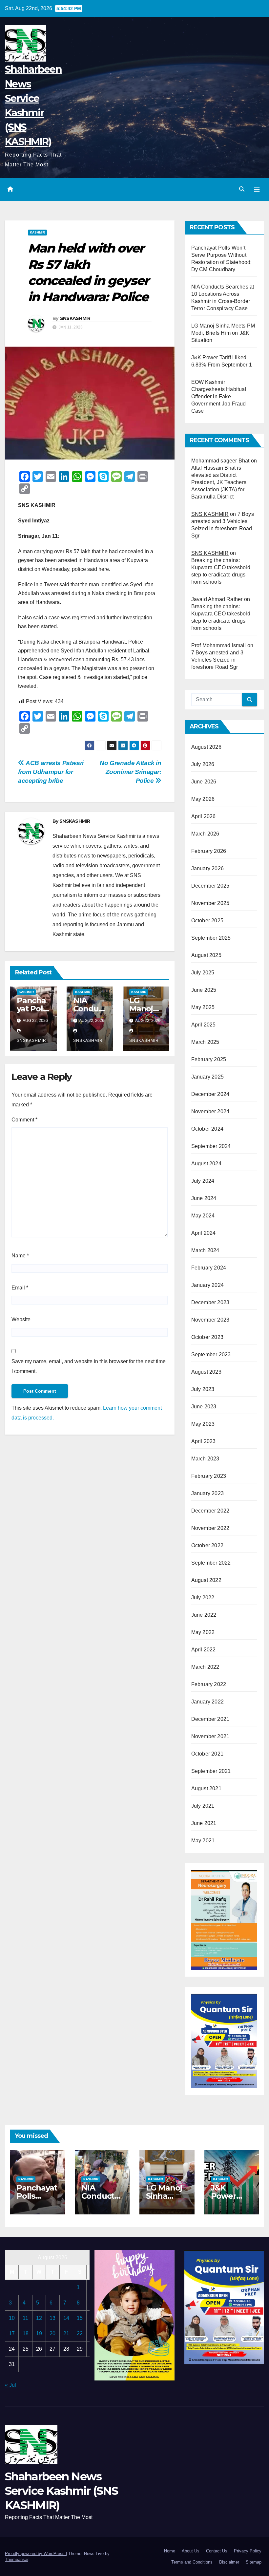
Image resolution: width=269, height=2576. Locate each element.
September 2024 (211, 1146)
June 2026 (204, 782)
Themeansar (17, 2559)
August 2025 (206, 955)
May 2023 (203, 1424)
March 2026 (205, 834)
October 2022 (207, 1545)
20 (52, 2333)
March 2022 (205, 1667)
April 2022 (204, 1650)
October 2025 (207, 921)
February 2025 (209, 1059)
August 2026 (206, 747)
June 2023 (204, 1407)
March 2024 (205, 1250)
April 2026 (204, 816)
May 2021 (203, 1841)
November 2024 (210, 1111)
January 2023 (207, 1493)
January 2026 (207, 868)
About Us (191, 2551)
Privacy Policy (248, 2551)
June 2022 (204, 1615)
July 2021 (203, 1806)
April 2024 (204, 1233)
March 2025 (205, 1042)
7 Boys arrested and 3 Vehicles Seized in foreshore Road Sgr (217, 660)
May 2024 (203, 1216)
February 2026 (209, 851)
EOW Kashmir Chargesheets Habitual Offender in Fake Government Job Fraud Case (219, 396)
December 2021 (210, 1719)
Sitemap (254, 2562)
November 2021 (210, 1736)
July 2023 (203, 1389)
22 (80, 2333)
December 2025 (210, 886)
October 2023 (207, 1337)
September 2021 (211, 1771)
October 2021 (207, 1754)
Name (20, 1256)
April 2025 (204, 1025)
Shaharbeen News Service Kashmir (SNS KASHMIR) (61, 2491)
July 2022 (203, 1598)
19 (39, 2333)
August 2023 (206, 1372)
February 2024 (209, 1268)
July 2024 (203, 1181)
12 (39, 2318)
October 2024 (207, 1129)
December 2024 (210, 1094)
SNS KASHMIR (210, 514)
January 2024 (207, 1285)
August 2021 (206, 1788)
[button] (242, 189)
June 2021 (204, 1823)
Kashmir (37, 232)
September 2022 (211, 1563)
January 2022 (207, 1702)
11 (25, 2318)
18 (26, 2333)
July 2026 (203, 764)
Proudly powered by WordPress (35, 2554)
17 (12, 2333)
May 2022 (203, 1632)
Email (20, 1288)
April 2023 (204, 1441)
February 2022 (209, 1684)
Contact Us (217, 2551)
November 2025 (210, 903)
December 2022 (210, 1511)
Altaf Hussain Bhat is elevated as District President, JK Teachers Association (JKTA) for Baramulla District (219, 482)
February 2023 (209, 1476)
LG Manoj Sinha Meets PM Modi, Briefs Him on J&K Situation (223, 333)
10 (12, 2318)
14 (66, 2318)
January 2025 (207, 1077)
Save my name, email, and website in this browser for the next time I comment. (89, 1366)
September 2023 (211, 1354)
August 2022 (206, 1580)
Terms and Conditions (192, 2562)
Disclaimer (229, 2562)
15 (80, 2318)
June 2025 (204, 990)
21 (66, 2333)
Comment (24, 1120)
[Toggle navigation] (257, 189)
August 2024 (206, 1164)
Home (170, 2551)
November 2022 (210, 1528)
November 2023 (210, 1320)
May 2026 (203, 799)
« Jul (10, 2385)
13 (52, 2318)
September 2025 (211, 938)
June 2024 (204, 1198)
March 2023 (205, 1459)
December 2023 (210, 1302)
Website (21, 1319)
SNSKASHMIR (75, 318)
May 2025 (203, 1007)
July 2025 (203, 973)
